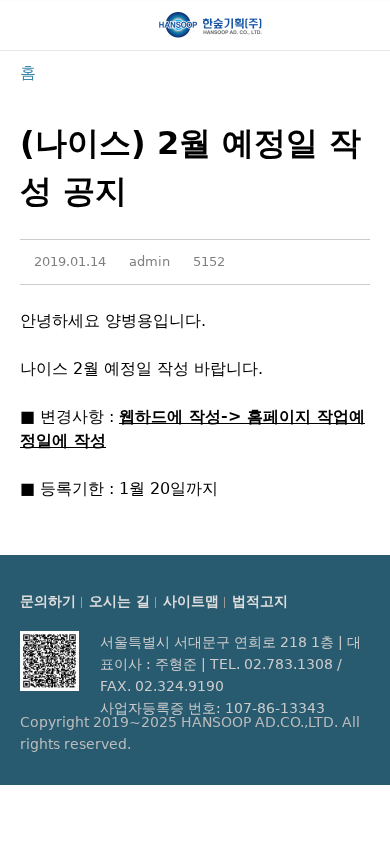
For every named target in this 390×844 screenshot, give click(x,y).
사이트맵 (191, 601)
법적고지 (260, 601)
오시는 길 (119, 601)
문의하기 (48, 601)
